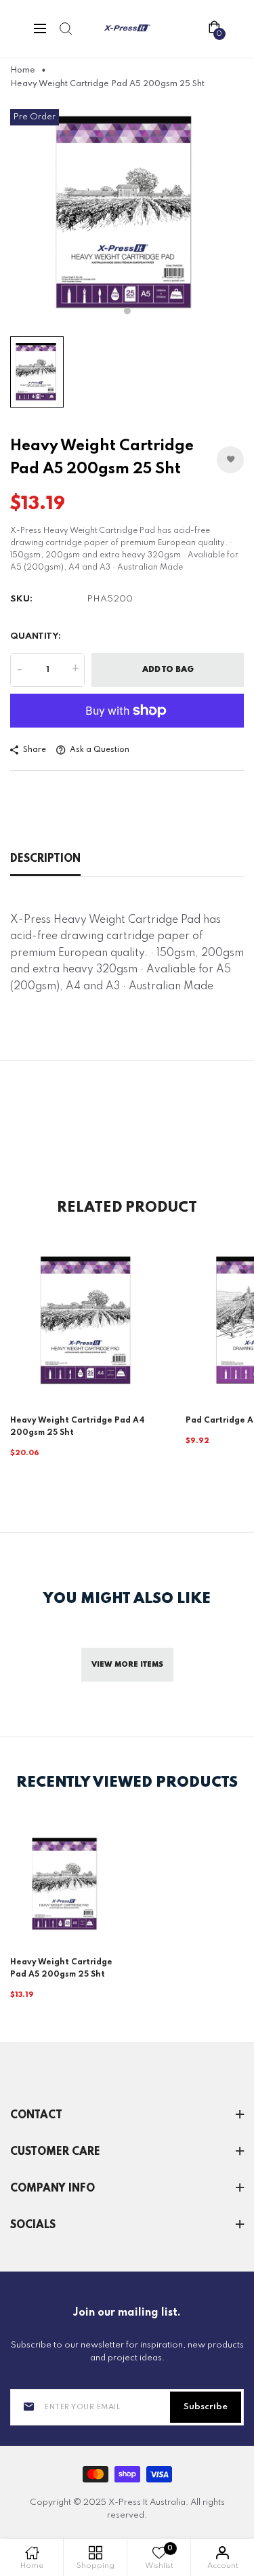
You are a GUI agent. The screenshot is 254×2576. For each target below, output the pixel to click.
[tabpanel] (127, 213)
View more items (127, 1665)
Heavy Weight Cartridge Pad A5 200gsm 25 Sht (61, 1968)
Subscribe (206, 2407)
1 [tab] (127, 311)
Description (45, 859)
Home (23, 71)
